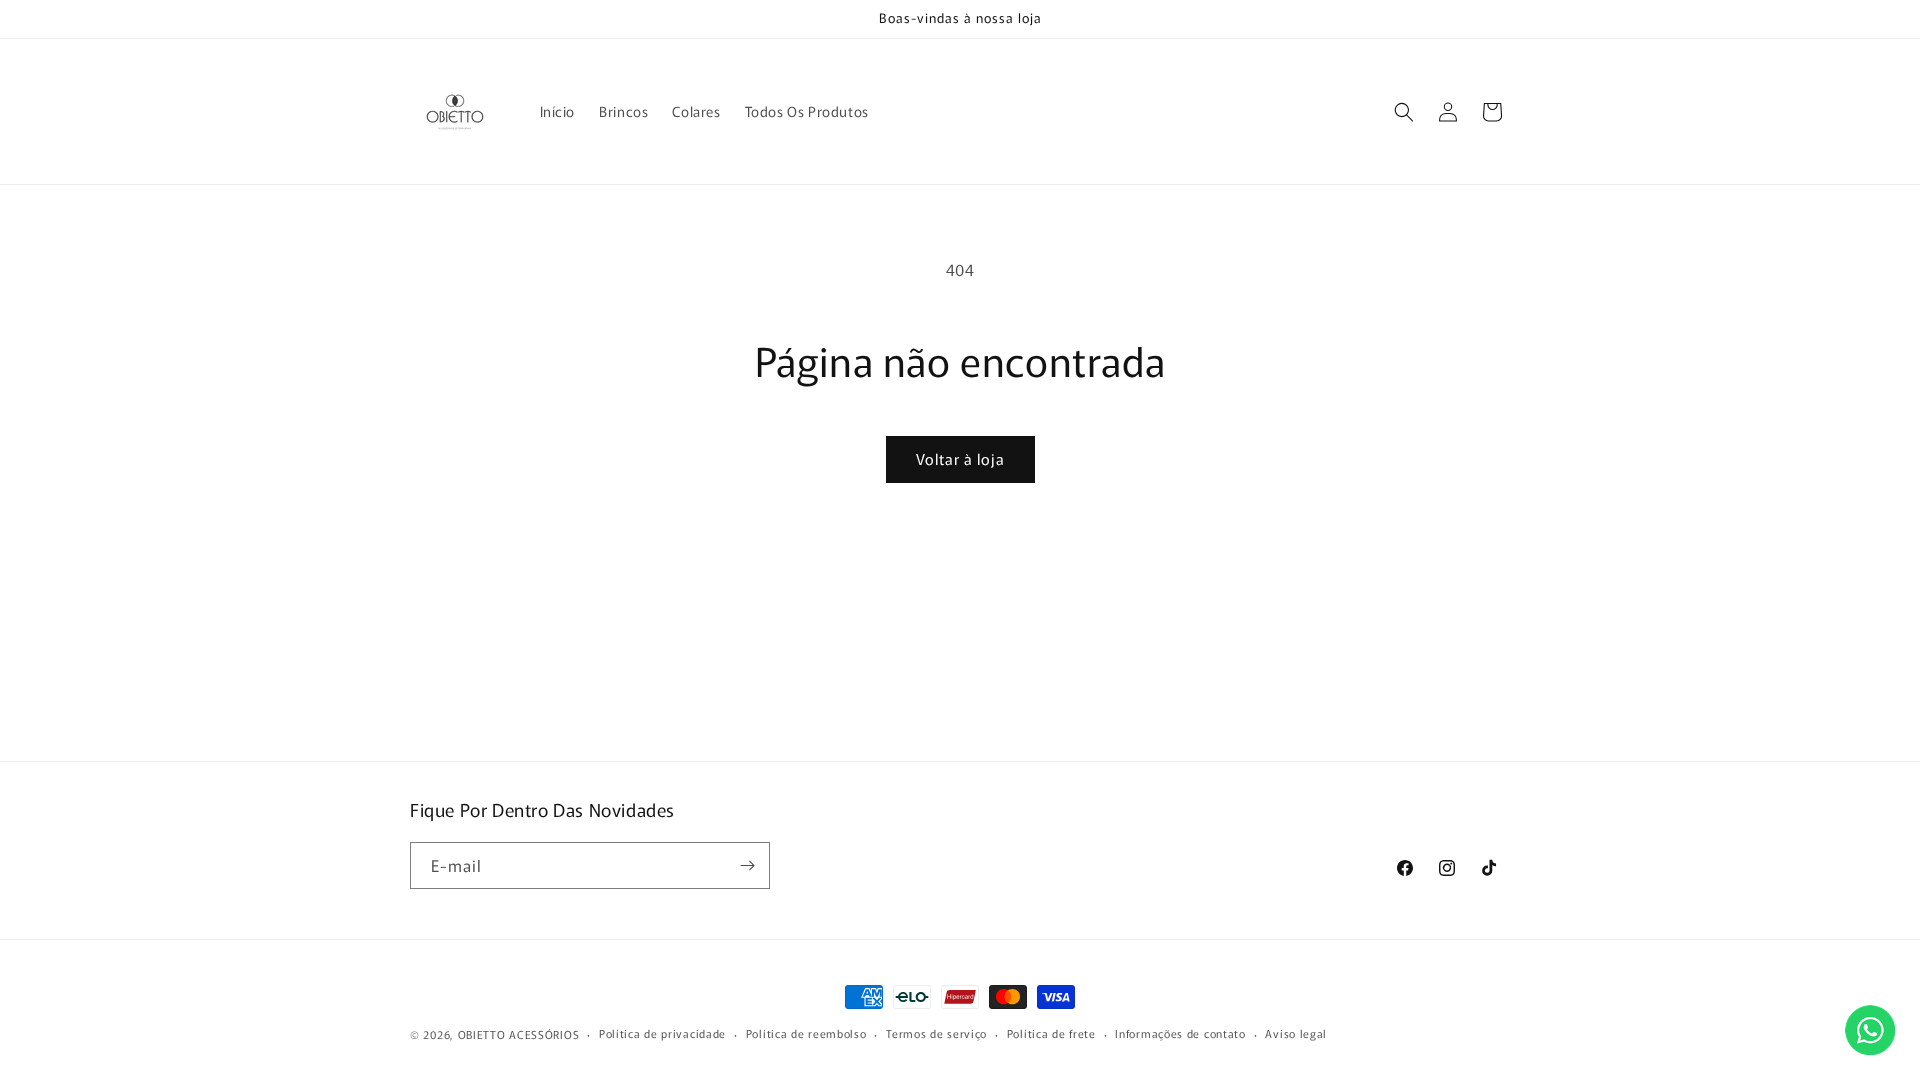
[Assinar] (747, 865)
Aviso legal (1296, 1033)
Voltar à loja (960, 458)
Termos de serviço (936, 1033)
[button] (1404, 112)
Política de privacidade (662, 1033)
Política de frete (1051, 1033)
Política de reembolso (806, 1033)
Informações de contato (1180, 1033)
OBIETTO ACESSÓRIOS (519, 1034)
